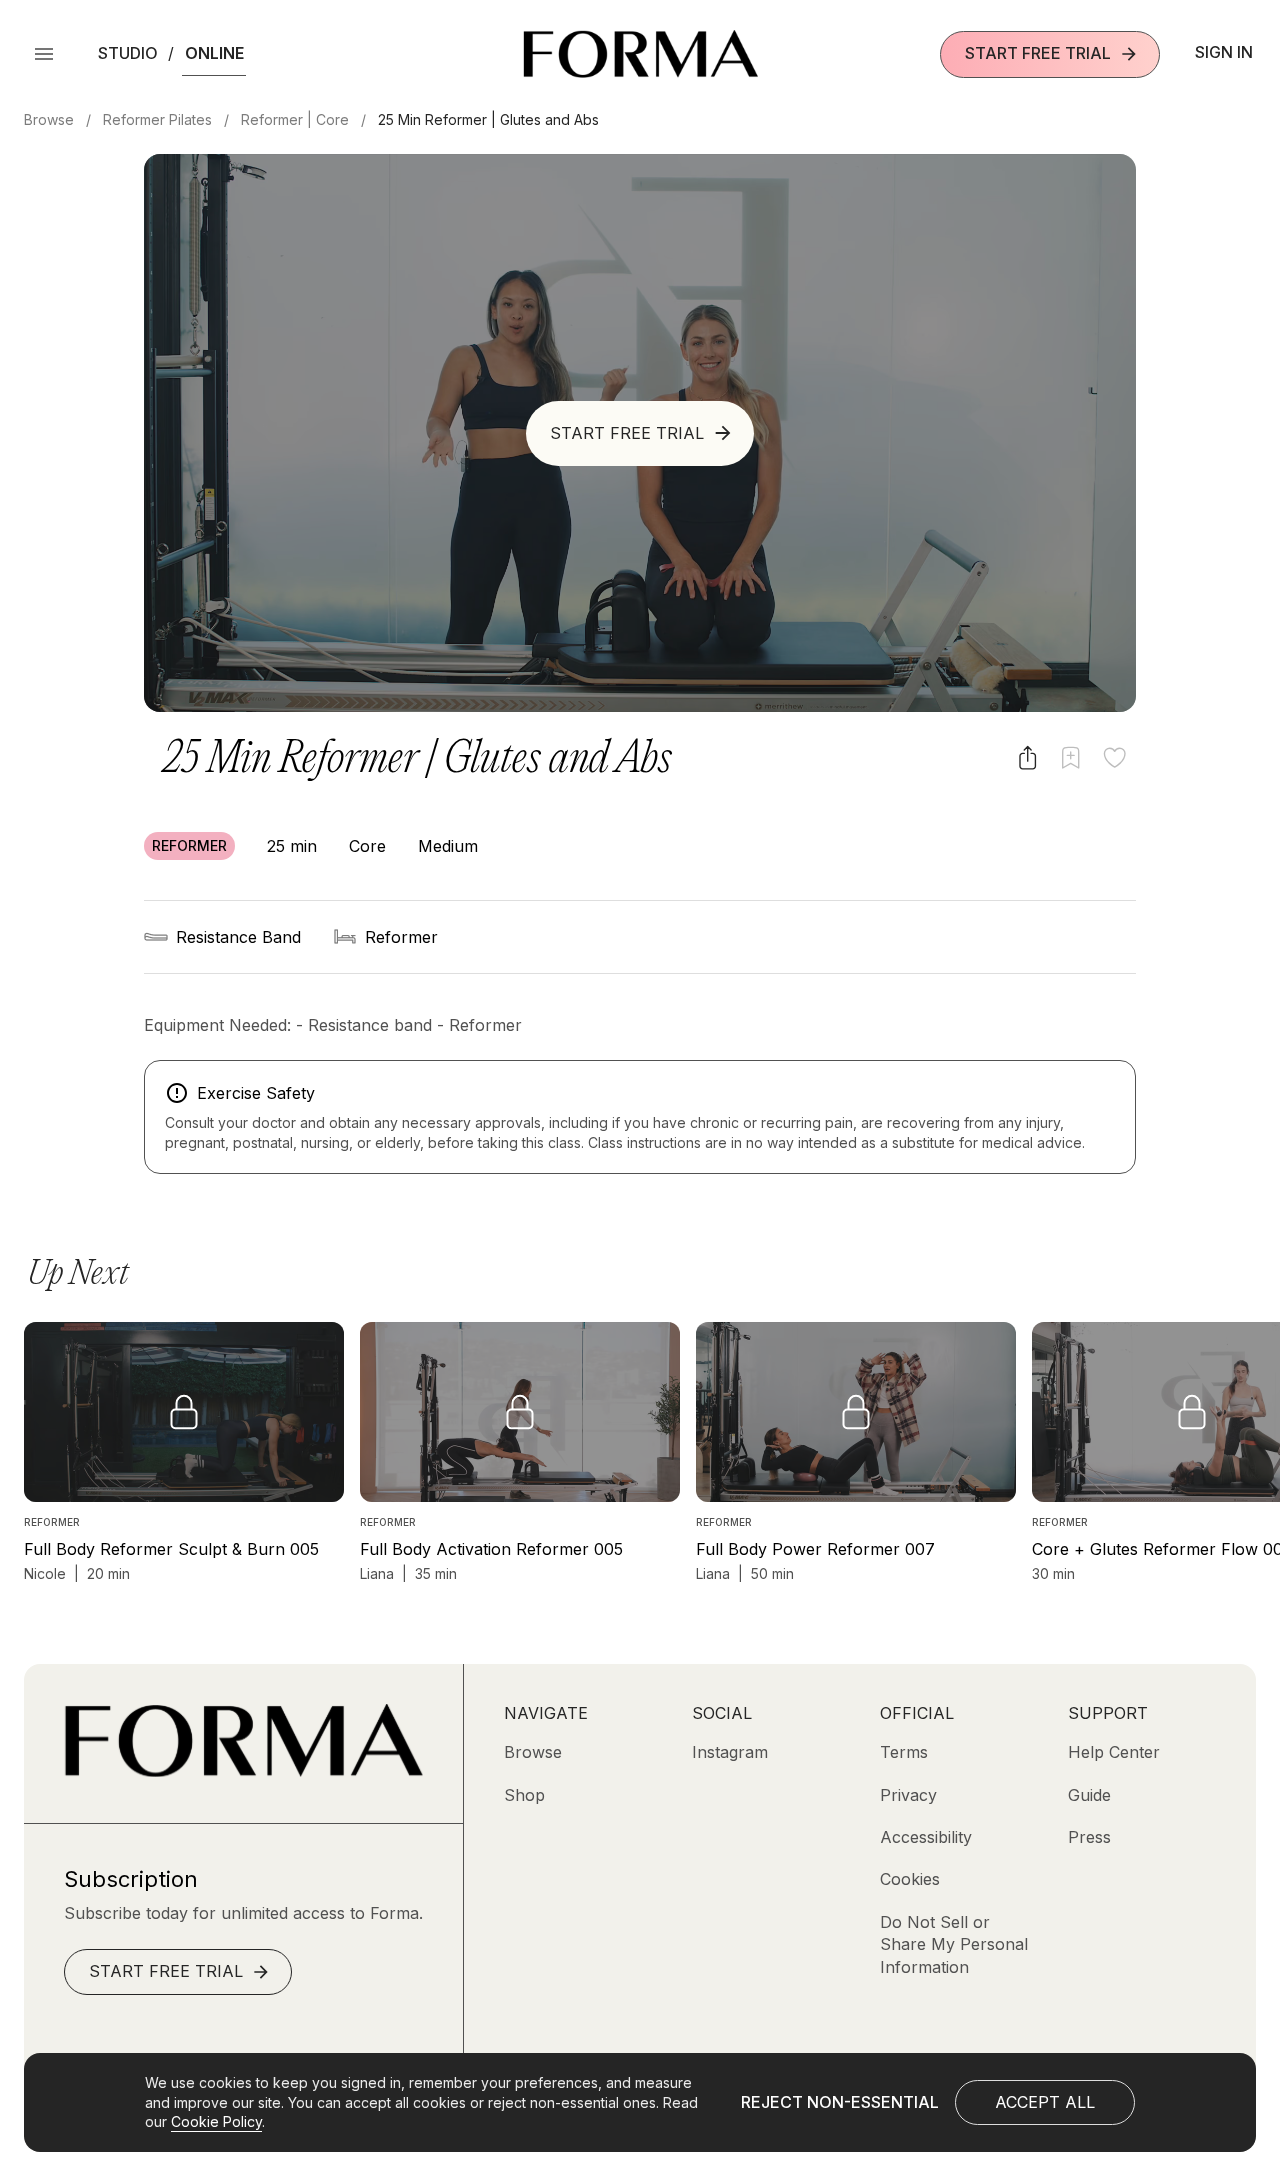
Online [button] (214, 53)
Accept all (1045, 2102)
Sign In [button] (1224, 52)
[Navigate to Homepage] (640, 54)
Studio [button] (128, 53)
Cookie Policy (216, 2121)
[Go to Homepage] (243, 1771)
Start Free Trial (1038, 53)
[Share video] (1027, 757)
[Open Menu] (44, 54)
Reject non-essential (840, 2102)
